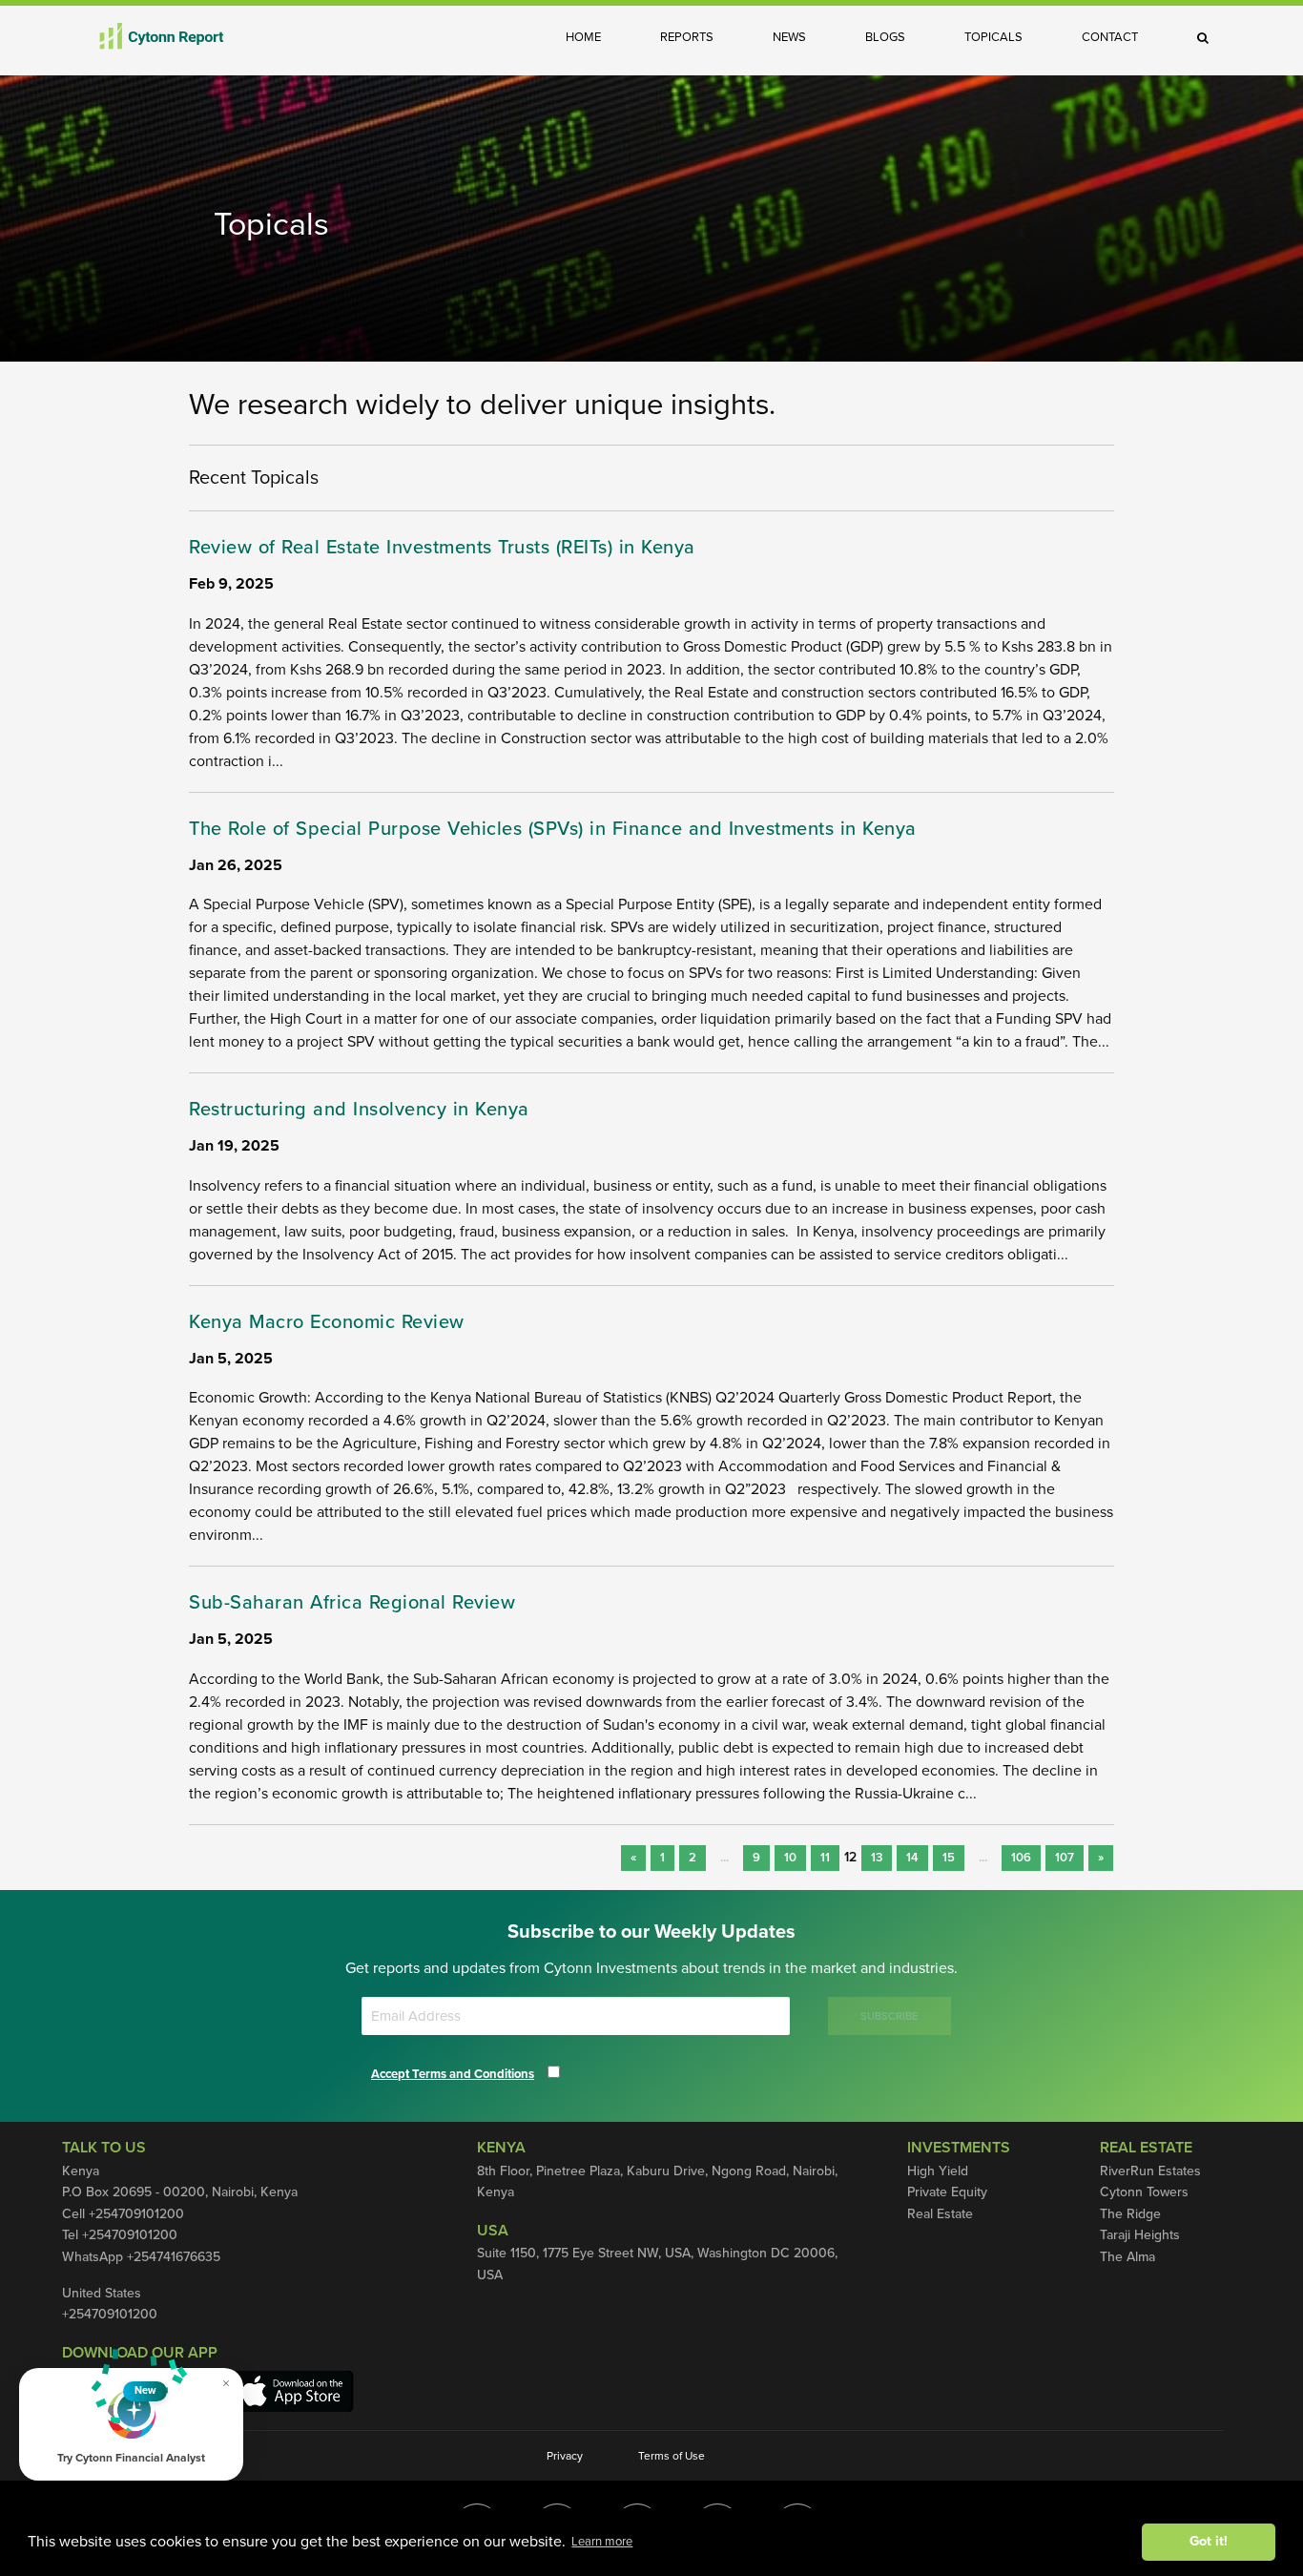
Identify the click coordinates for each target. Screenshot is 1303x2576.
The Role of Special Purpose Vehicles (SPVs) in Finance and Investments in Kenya (553, 829)
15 (949, 1858)
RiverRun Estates (1150, 2171)
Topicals (993, 37)
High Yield (938, 2171)
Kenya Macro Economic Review (327, 1322)
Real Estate (940, 2214)
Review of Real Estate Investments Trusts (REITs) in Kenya (442, 548)
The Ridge (1130, 2214)
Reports (687, 37)
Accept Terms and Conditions (453, 2074)
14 (912, 1858)
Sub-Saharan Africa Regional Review (352, 1603)
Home (583, 37)
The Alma (1127, 2257)
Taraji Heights (1140, 2235)
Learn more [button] (602, 2542)
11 (825, 1858)
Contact (1110, 37)
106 (1021, 1858)
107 (1065, 1858)
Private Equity (947, 2192)
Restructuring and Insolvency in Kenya (359, 1110)
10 (790, 1858)
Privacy (565, 2456)
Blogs (885, 37)
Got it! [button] (1209, 2541)
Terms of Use (672, 2456)
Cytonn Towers (1144, 2192)
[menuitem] (598, 37)
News (789, 37)
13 (877, 1858)
